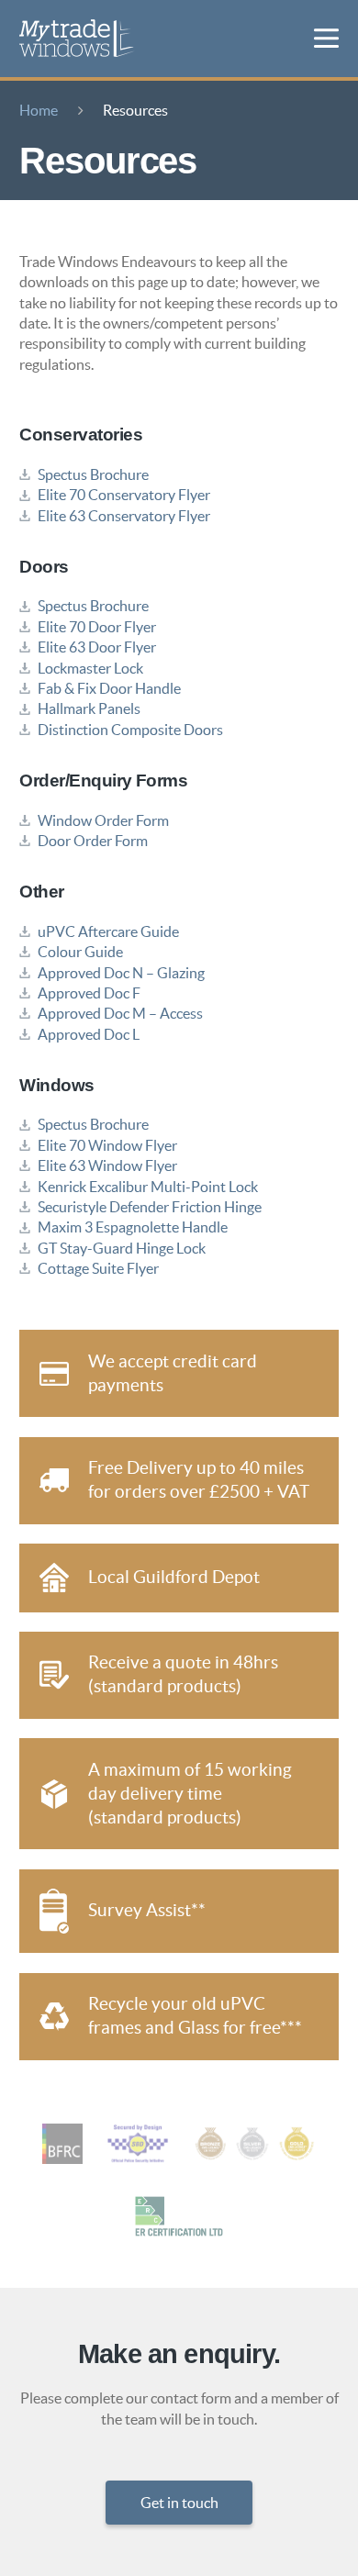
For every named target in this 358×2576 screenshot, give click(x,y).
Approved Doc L (89, 1034)
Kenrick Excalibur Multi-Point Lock (148, 1187)
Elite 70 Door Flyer (97, 627)
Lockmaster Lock (90, 668)
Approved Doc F (89, 993)
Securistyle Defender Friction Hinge (150, 1207)
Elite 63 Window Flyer (107, 1165)
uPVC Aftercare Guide (108, 931)
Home (39, 110)
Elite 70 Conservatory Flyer (124, 495)
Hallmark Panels (89, 708)
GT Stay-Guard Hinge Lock (122, 1248)
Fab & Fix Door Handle (109, 688)
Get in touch (179, 2503)
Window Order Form (103, 820)
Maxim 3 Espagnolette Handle (133, 1227)
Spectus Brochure (93, 474)
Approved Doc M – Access (120, 1013)
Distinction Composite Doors (130, 730)
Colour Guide (80, 952)
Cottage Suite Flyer (98, 1268)
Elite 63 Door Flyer (97, 647)
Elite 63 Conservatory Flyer (124, 516)
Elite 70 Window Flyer (107, 1145)
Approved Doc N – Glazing (121, 973)
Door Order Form (93, 841)
